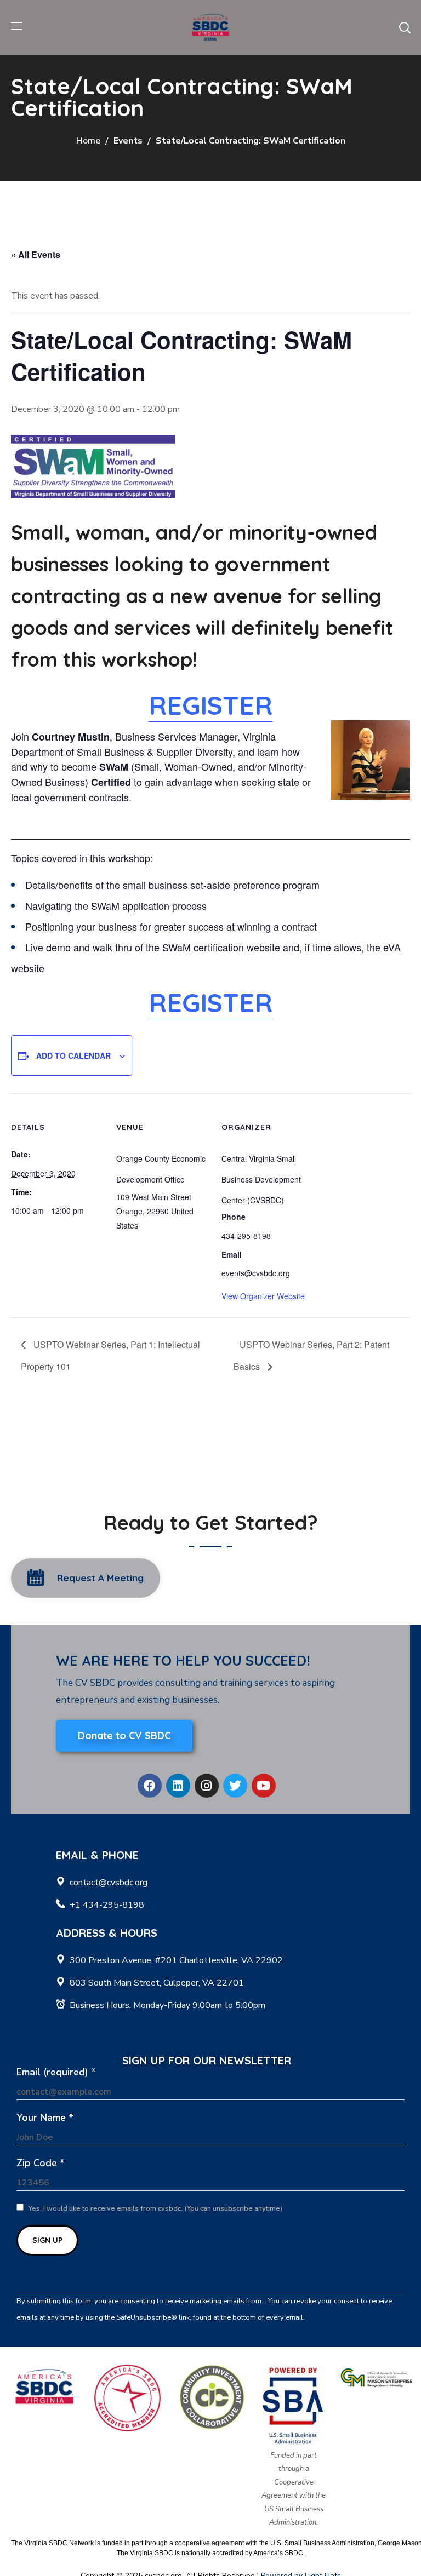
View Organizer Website (263, 1296)
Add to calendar (73, 1055)
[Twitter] (235, 1786)
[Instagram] (207, 1786)
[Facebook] (150, 1786)
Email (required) (56, 2072)
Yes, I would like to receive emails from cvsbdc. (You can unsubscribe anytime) (155, 2208)
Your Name (45, 2118)
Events (128, 141)
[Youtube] (264, 1786)
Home (88, 141)
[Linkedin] (178, 1786)
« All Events (36, 254)
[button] (405, 27)
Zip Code (41, 2163)
